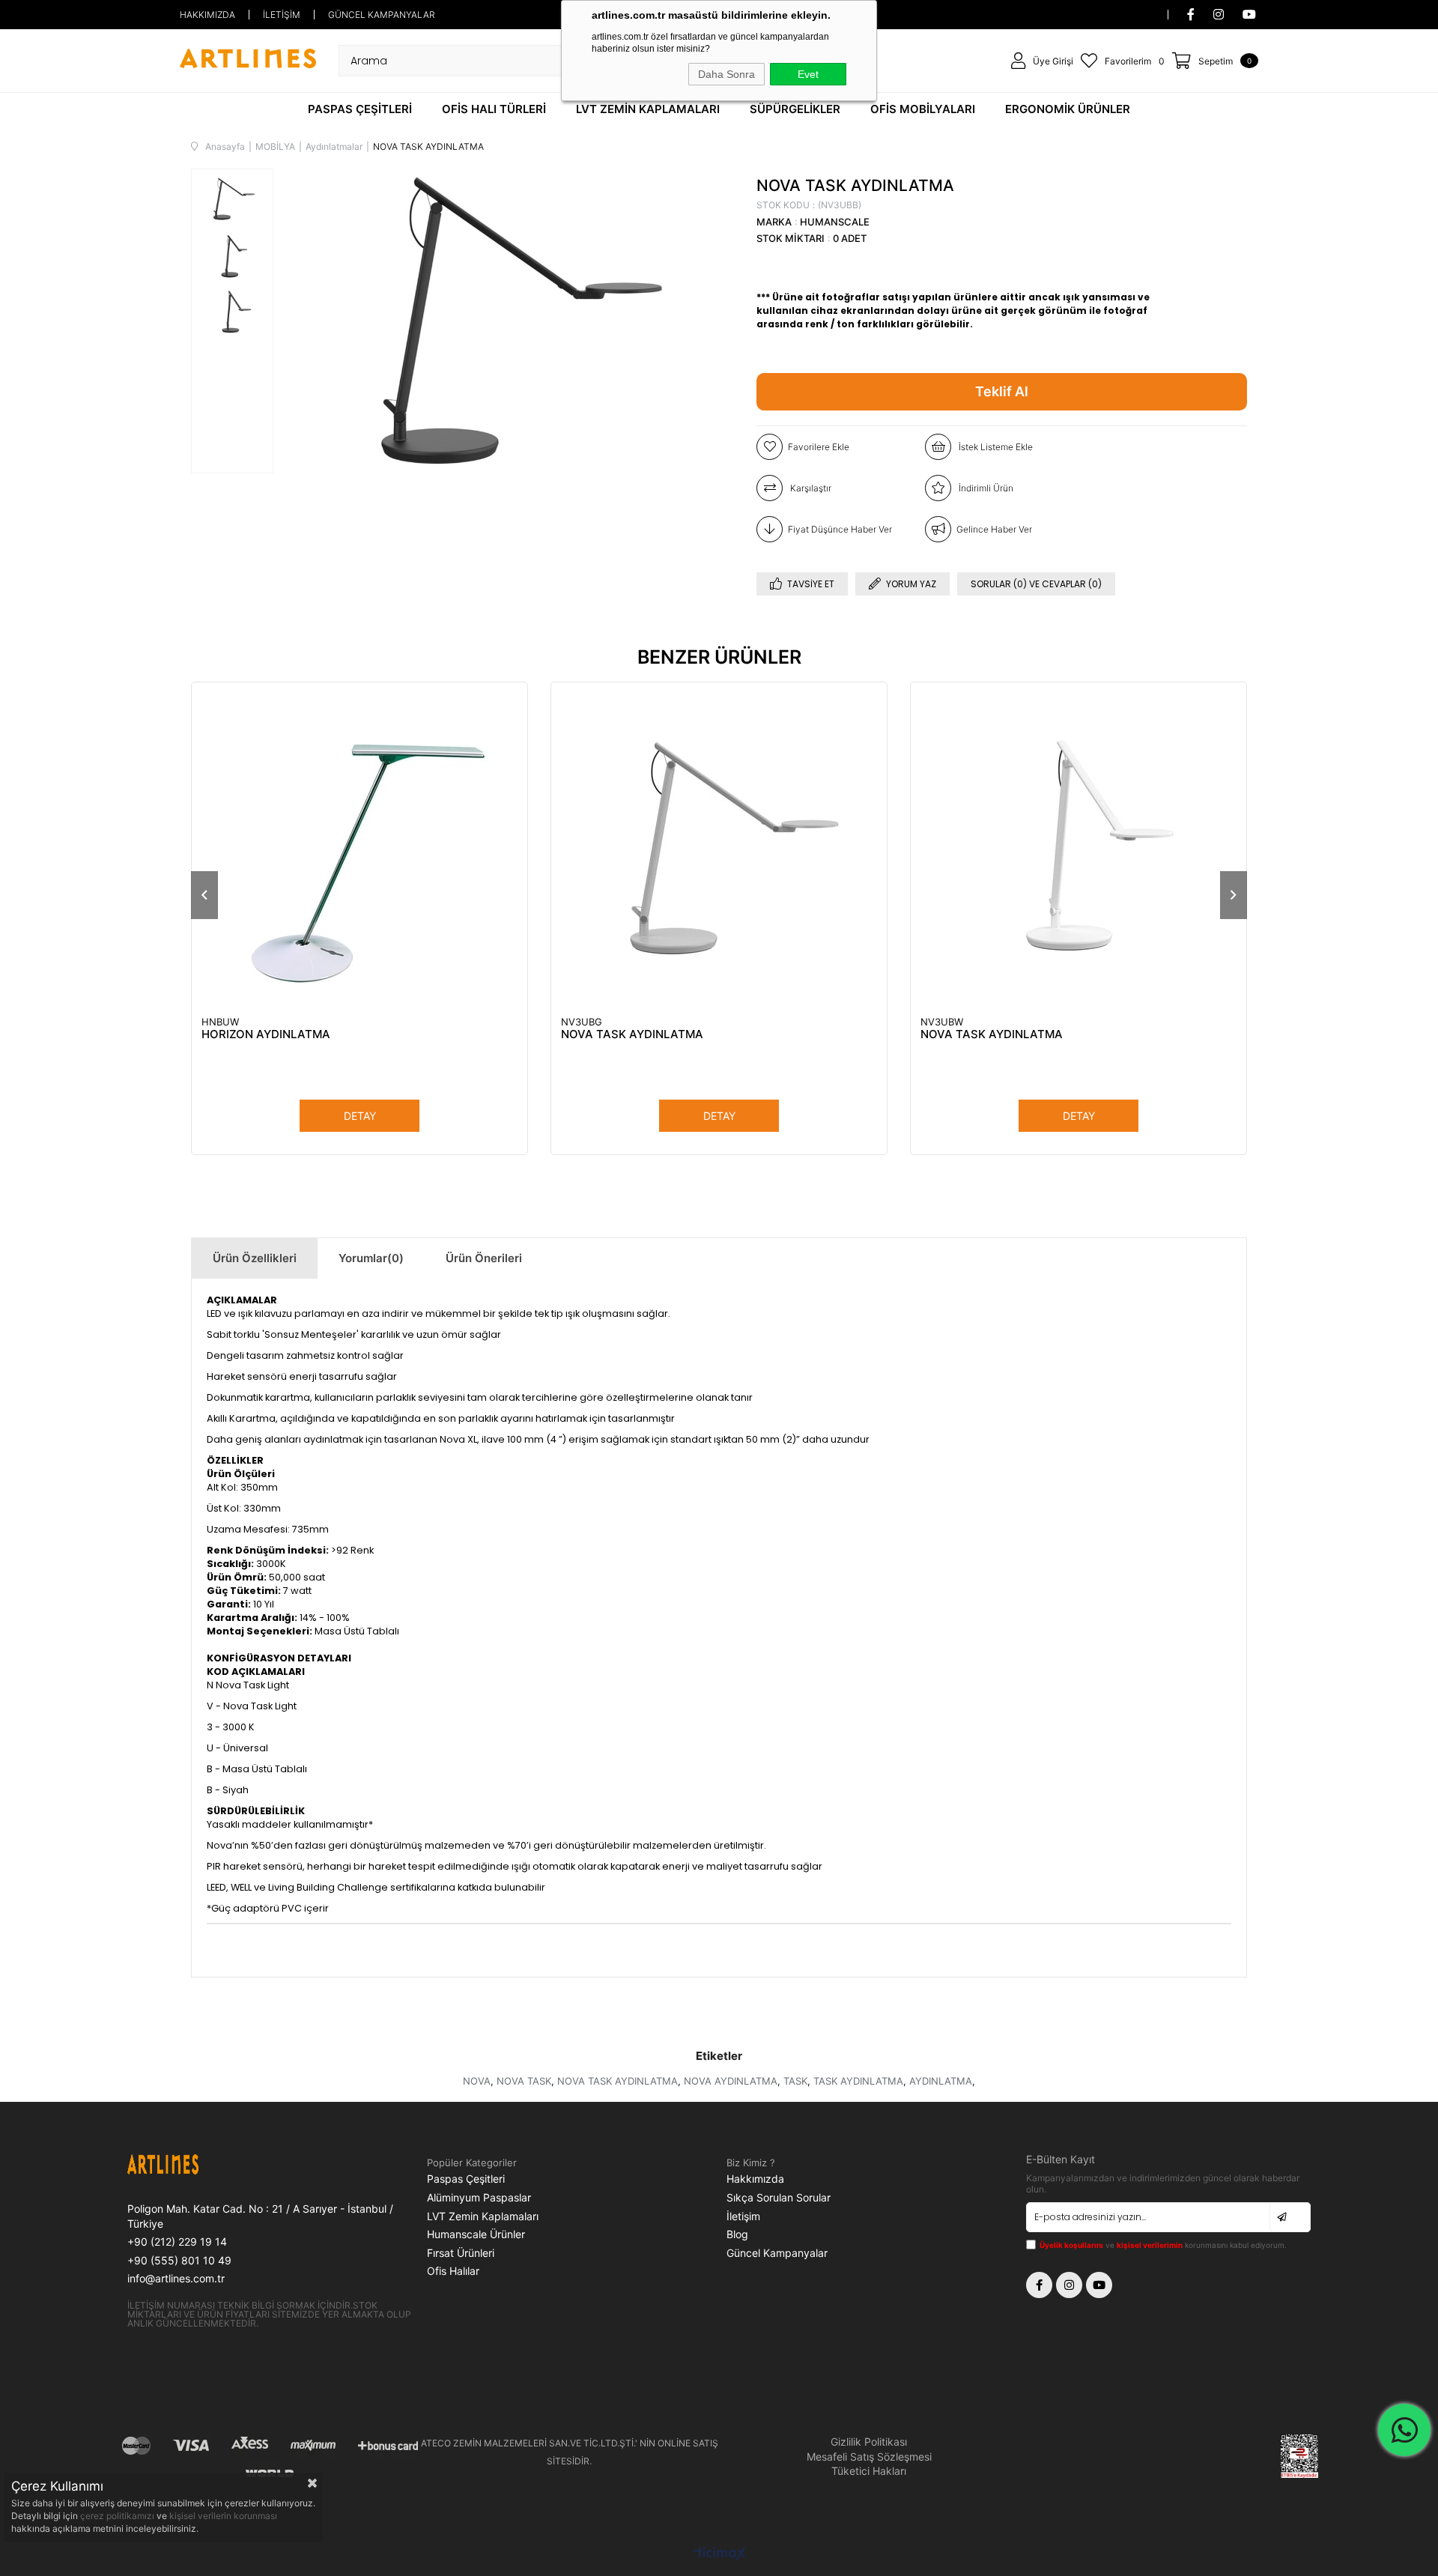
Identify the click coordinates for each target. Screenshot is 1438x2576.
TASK (795, 2081)
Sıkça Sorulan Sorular (779, 2197)
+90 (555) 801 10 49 (179, 2260)
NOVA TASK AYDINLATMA (632, 1034)
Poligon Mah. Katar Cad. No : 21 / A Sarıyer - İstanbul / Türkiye (260, 2216)
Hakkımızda (755, 2179)
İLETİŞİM (282, 15)
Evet (808, 74)
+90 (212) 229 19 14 (177, 2242)
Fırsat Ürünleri (461, 2253)
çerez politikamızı (118, 2516)
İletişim (743, 2216)
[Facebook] (1039, 2285)
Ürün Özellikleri (255, 1258)
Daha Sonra (726, 74)
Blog (737, 2234)
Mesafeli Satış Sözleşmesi (869, 2457)
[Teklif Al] (1002, 392)
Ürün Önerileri (484, 1258)
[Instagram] (1069, 2285)
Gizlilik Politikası (869, 2442)
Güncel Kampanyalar (777, 2253)
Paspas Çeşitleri (466, 2179)
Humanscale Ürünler (476, 2234)
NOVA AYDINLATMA (731, 2081)
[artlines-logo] (198, 2167)
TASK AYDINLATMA (858, 2081)
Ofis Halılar (453, 2271)
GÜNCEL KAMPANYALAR (382, 15)
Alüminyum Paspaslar (479, 2197)
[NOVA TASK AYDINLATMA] (719, 850)
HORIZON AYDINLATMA (266, 1034)
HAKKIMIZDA (207, 15)
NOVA (477, 2081)
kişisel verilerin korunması (223, 2516)
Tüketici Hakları (869, 2471)
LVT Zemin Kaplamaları (483, 2216)
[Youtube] (1099, 2285)
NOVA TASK (524, 2081)
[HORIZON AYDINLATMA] (359, 850)
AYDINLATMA (941, 2081)
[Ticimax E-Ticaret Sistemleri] (719, 2555)
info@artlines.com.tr (176, 2278)
